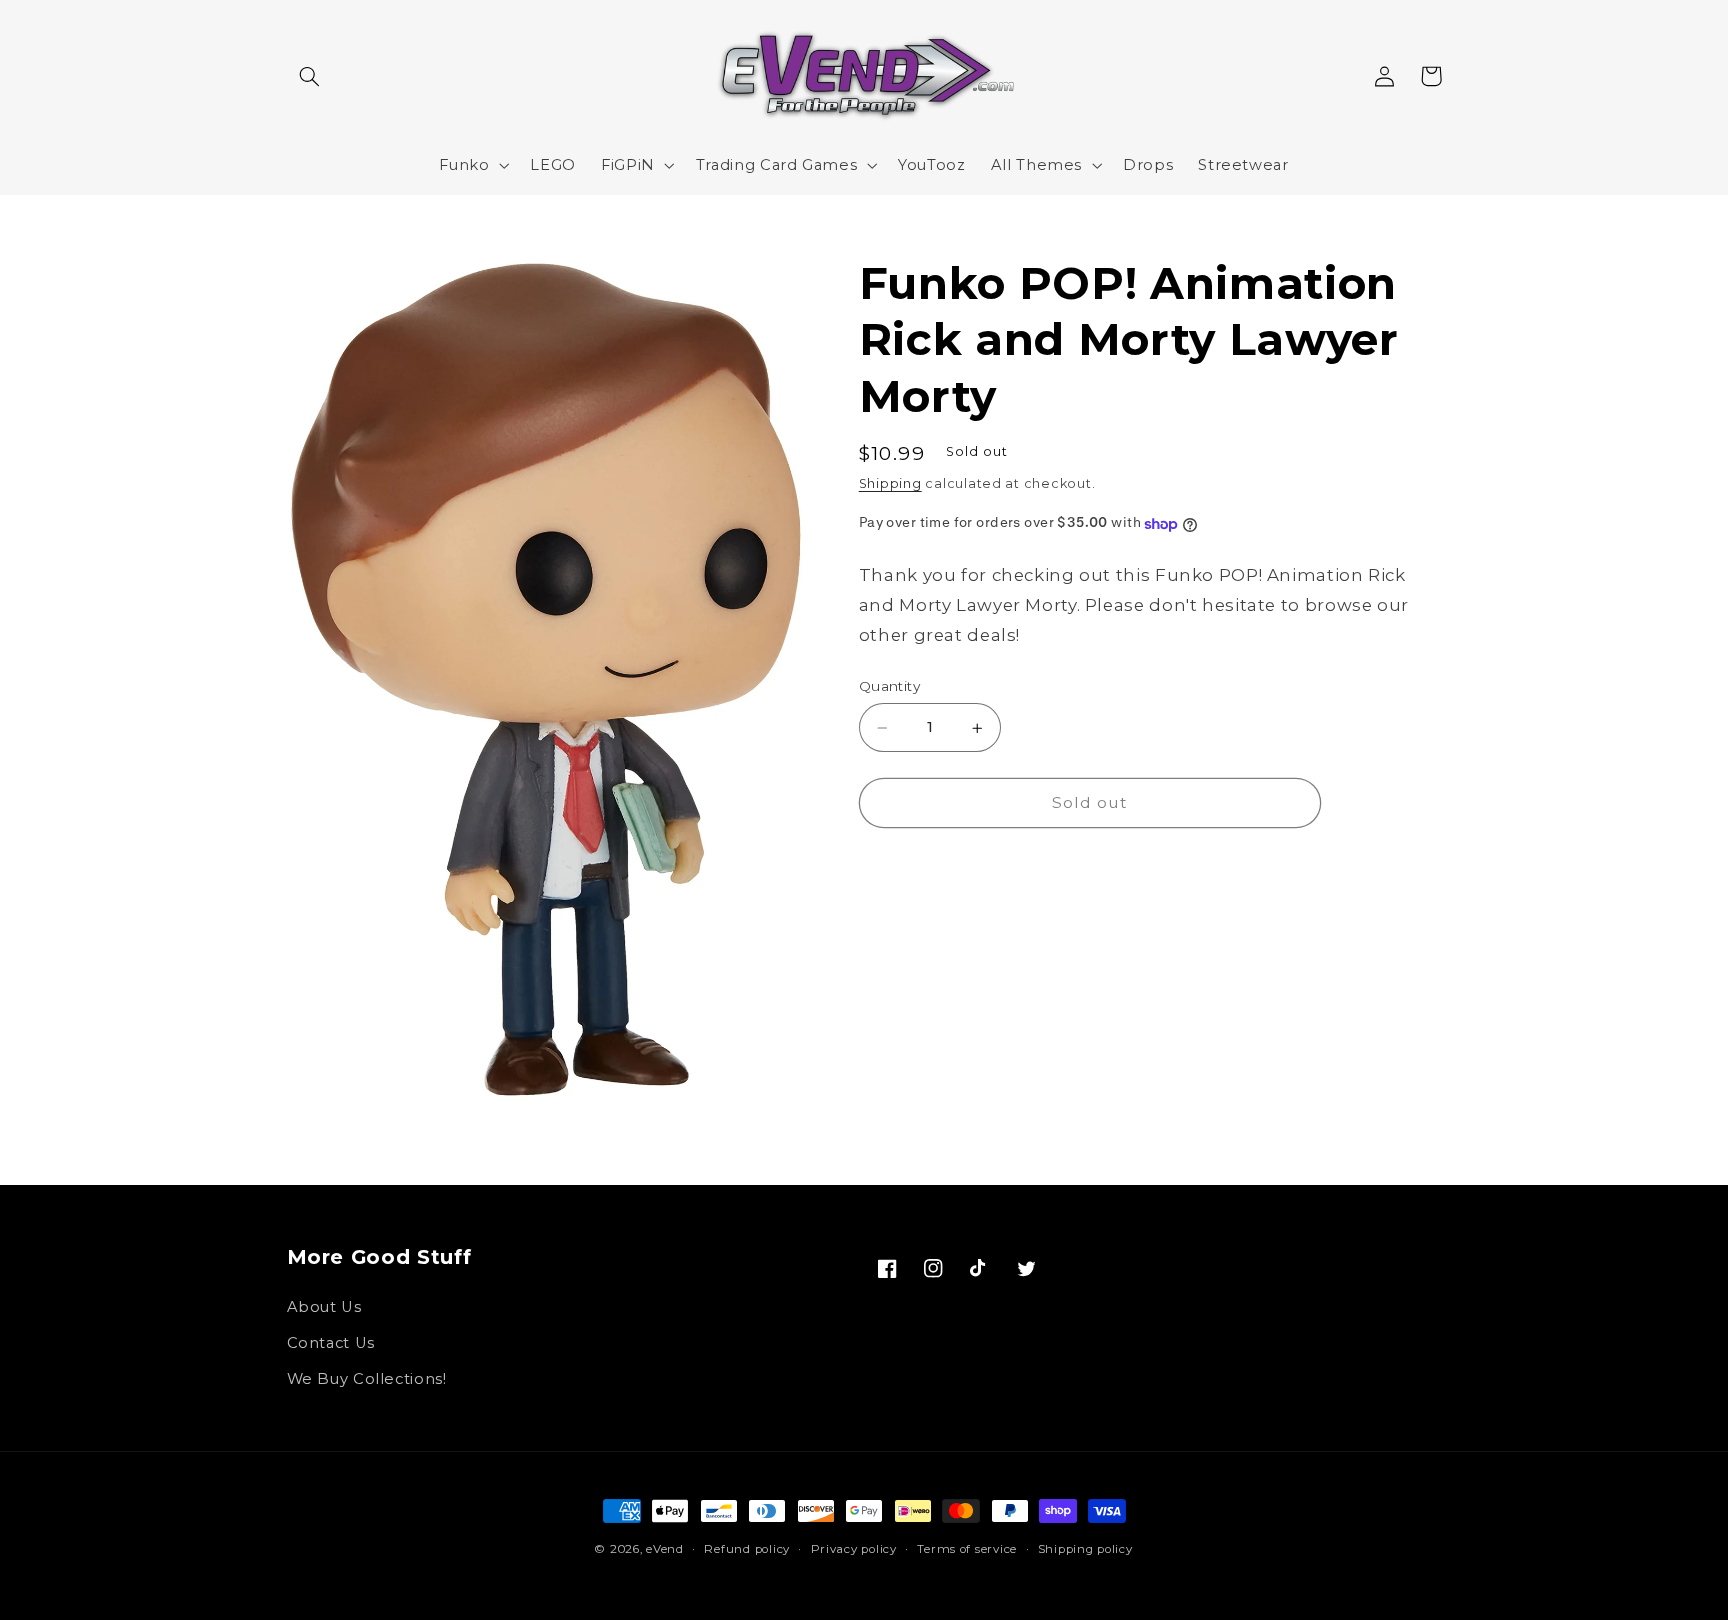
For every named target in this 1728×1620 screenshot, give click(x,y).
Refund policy (747, 1549)
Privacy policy (854, 1549)
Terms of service (967, 1549)
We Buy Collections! (367, 1379)
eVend (665, 1549)
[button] (310, 76)
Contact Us (331, 1343)
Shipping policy (1085, 1549)
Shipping (890, 484)
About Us (324, 1307)
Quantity (889, 687)
